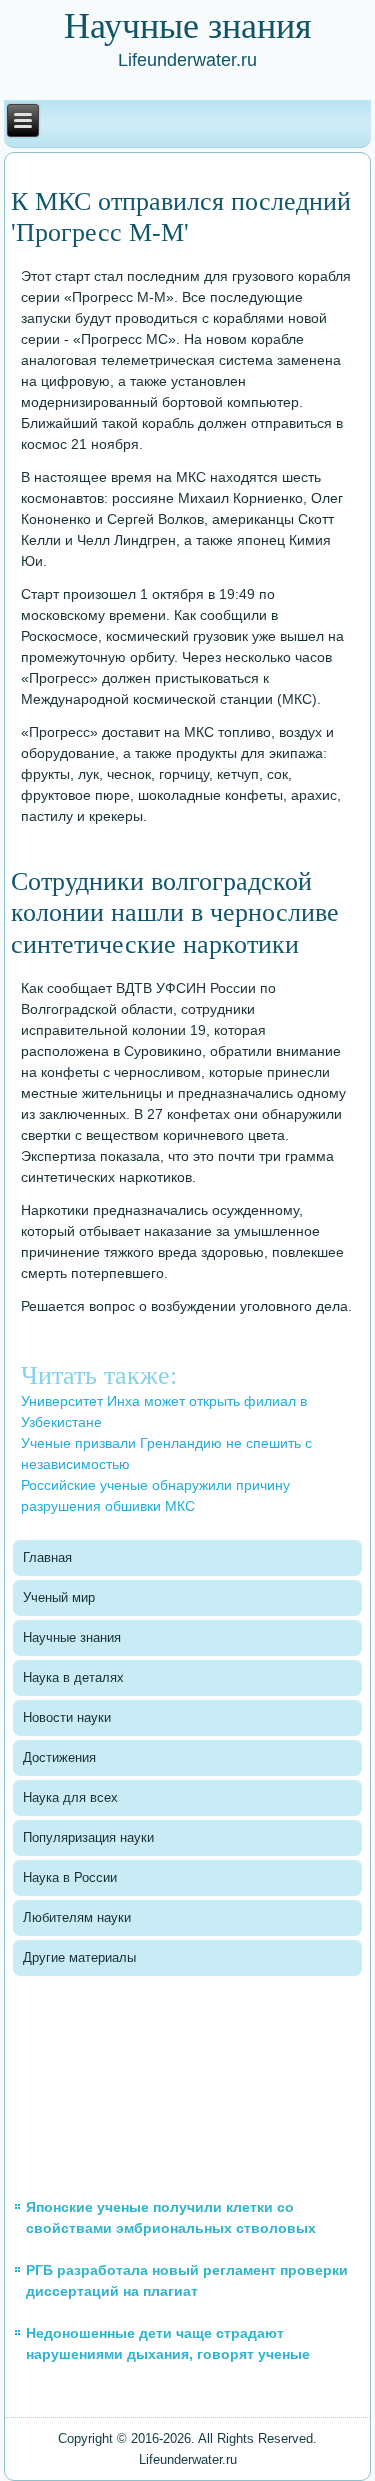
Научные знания (72, 1637)
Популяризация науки (88, 1837)
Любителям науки (77, 1917)
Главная (47, 1557)
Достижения (59, 1757)
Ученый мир (59, 1597)
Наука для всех (70, 1797)
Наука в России (70, 1877)
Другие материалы (79, 1957)
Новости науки (67, 1717)
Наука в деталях (73, 1677)
